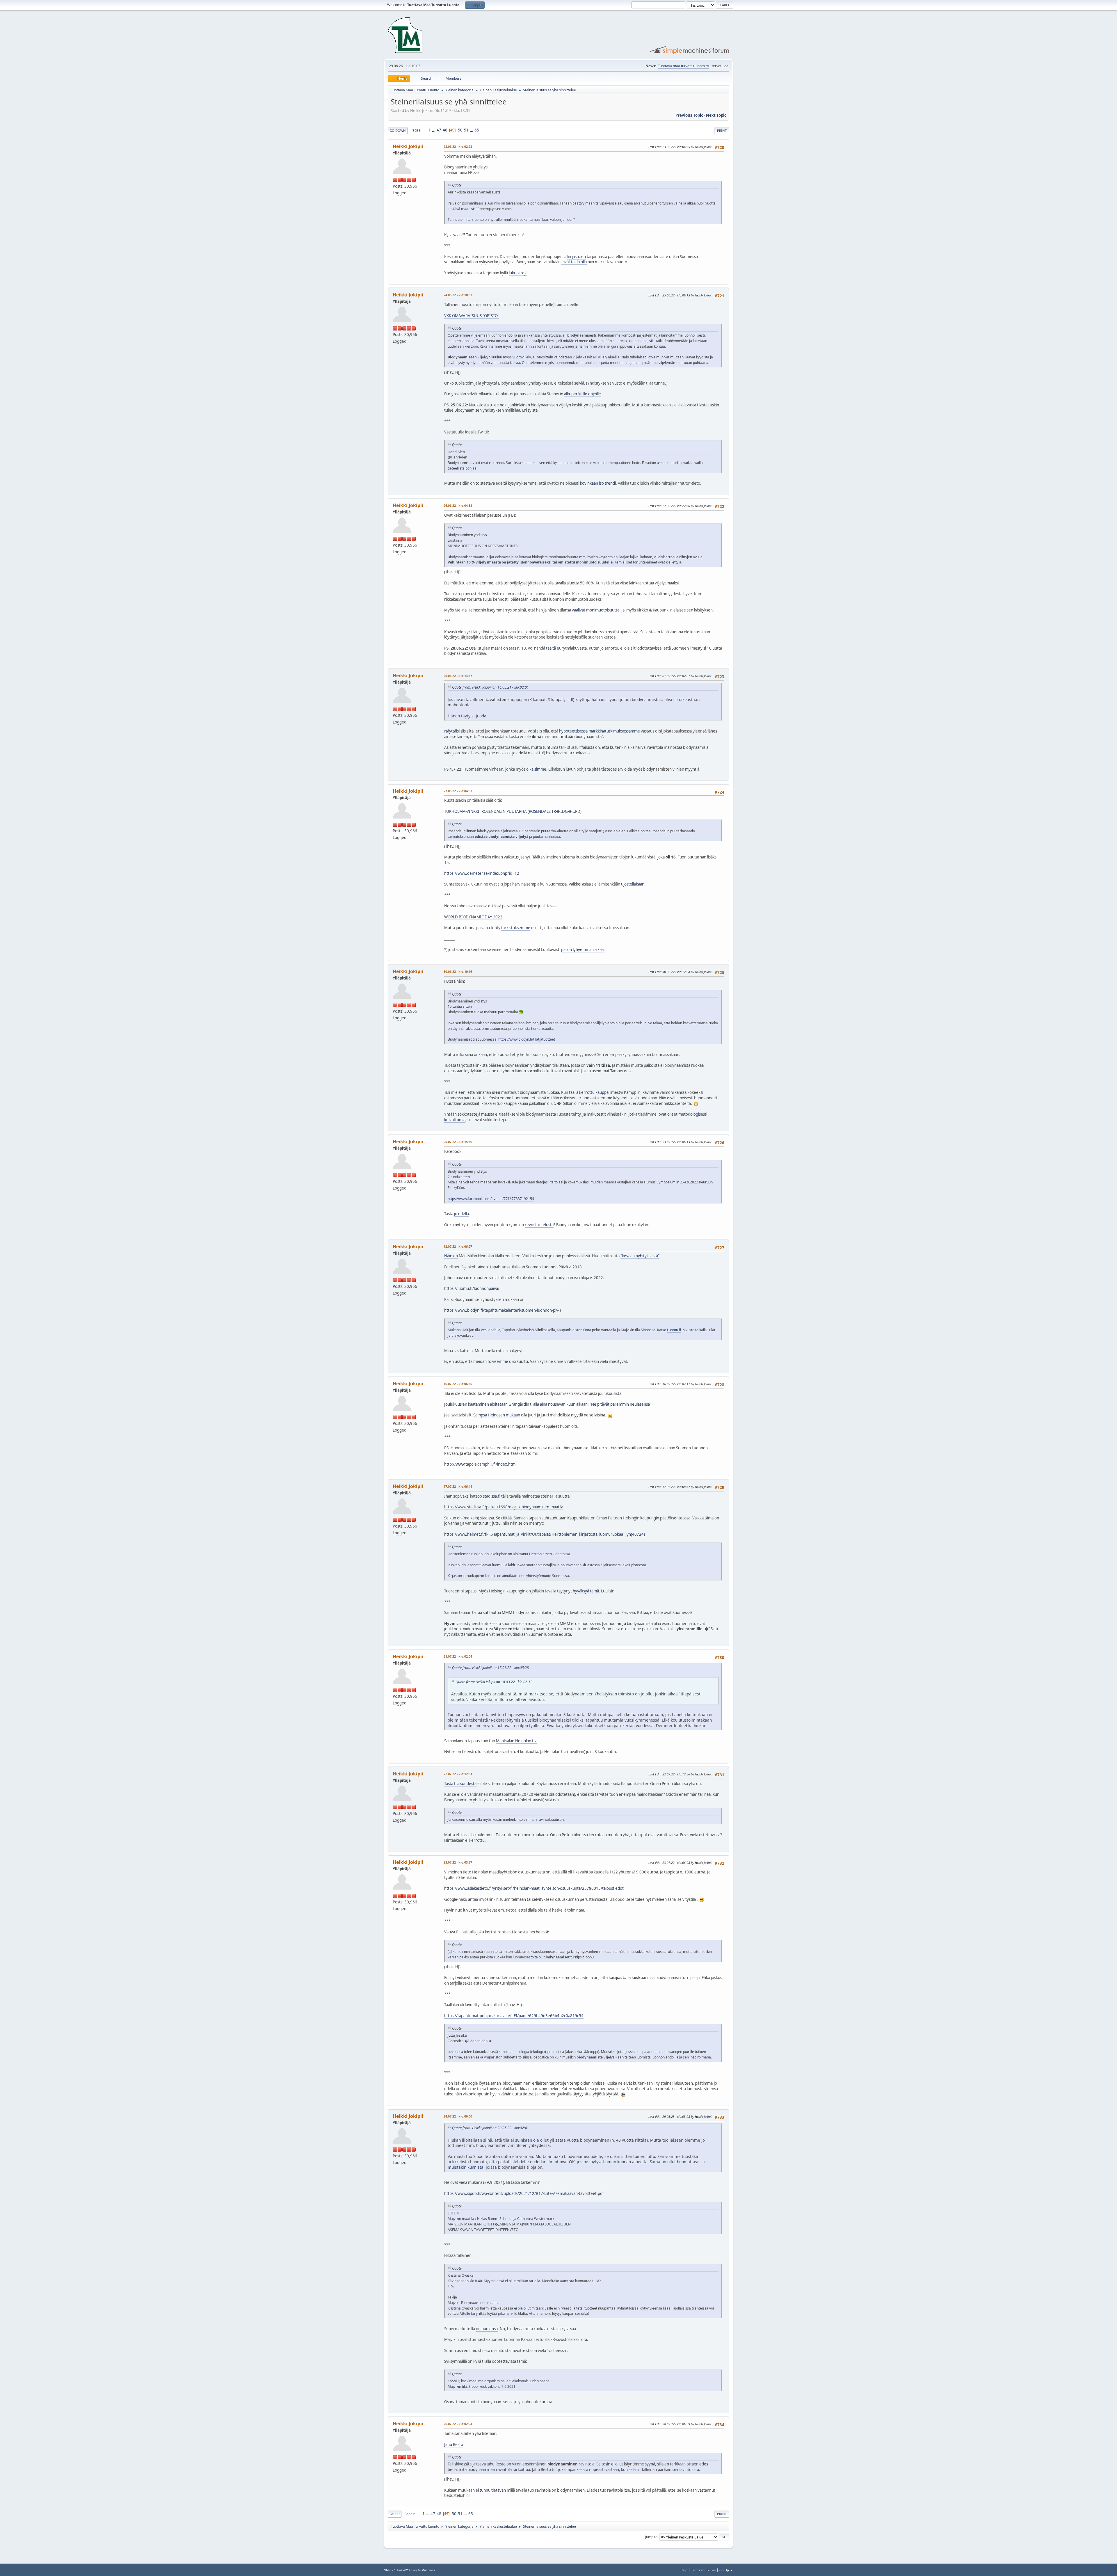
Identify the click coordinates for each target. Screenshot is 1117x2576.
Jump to (651, 2537)
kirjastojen (577, 257)
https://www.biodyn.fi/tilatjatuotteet (527, 1039)
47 (439, 130)
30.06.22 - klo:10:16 (458, 971)
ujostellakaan (633, 884)
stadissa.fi (492, 1496)
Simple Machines (423, 2570)
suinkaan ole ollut (532, 2140)
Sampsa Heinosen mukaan (497, 1415)
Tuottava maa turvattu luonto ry (683, 66)
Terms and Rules (703, 2570)
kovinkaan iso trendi (598, 483)
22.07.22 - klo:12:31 (458, 1774)
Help (684, 2570)
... (434, 130)
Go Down (398, 130)
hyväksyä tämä (586, 1591)
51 (466, 130)
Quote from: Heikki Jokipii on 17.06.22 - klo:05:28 (490, 1668)
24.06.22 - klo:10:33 (458, 295)
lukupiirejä (518, 273)
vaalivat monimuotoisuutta (596, 610)
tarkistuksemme (516, 928)
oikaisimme (536, 769)
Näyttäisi (452, 731)
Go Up (395, 2514)
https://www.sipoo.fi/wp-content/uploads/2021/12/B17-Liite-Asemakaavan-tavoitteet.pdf (524, 2193)
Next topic (716, 115)
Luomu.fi (674, 1330)
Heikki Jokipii (408, 146)
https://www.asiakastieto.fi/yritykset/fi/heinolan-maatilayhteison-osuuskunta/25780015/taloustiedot (534, 1888)
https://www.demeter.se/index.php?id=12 (482, 873)
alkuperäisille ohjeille (582, 394)
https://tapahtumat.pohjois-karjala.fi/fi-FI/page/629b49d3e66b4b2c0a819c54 (514, 2016)
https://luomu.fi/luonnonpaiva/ (472, 1288)
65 (477, 130)
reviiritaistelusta (539, 1225)
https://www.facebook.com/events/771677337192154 (491, 1199)
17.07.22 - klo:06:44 (458, 1486)
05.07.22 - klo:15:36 (458, 1142)
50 (460, 130)
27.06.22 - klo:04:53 (458, 791)
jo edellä (461, 1214)
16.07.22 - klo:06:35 (458, 1384)
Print (722, 130)
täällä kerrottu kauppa (589, 1092)
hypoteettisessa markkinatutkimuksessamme (600, 731)
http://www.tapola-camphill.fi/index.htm (480, 1464)
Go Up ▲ (726, 2570)
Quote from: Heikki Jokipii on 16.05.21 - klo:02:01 (490, 687)
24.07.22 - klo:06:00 (458, 2116)
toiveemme (498, 1361)
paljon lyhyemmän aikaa (582, 950)
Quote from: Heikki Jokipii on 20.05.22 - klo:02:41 (490, 2128)
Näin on (451, 1256)
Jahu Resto (454, 2445)
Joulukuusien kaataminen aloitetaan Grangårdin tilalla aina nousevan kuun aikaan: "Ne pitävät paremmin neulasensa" (548, 1404)
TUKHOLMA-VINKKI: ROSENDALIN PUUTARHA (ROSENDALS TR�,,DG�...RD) (513, 811)
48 (445, 130)
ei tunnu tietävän (491, 2490)
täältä (551, 648)
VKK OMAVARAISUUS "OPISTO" (472, 316)
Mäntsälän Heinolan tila (517, 1741)
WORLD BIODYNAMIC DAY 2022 (473, 917)
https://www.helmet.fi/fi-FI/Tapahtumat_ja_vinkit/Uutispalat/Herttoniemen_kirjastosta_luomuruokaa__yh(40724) (545, 1534)
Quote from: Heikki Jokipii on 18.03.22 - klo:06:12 (494, 1682)
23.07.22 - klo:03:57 (458, 1862)
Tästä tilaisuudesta (460, 1784)
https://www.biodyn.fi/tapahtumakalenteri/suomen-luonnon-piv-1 (503, 1310)
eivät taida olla (574, 262)
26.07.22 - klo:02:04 (458, 2424)
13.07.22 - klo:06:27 (458, 1246)
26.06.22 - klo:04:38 (458, 505)
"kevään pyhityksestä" (640, 1256)
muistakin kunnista (466, 2167)
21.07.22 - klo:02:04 (458, 1656)
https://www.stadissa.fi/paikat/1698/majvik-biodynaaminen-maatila (504, 1507)
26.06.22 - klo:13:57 (458, 676)
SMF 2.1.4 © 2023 (397, 2570)
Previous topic (689, 115)
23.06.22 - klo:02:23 (458, 146)
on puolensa (487, 2329)
